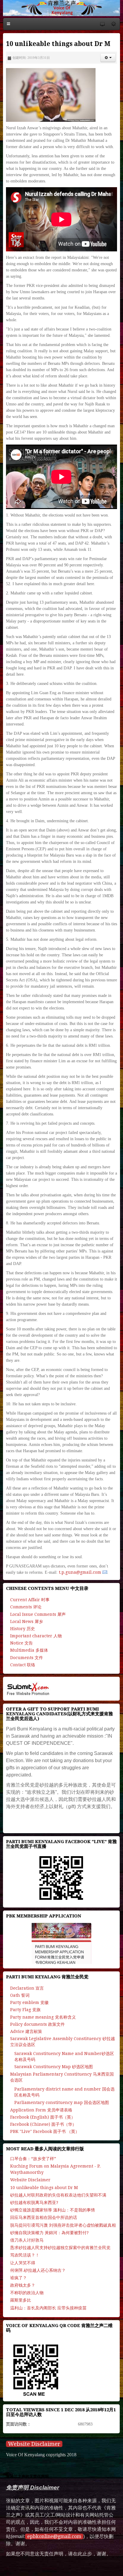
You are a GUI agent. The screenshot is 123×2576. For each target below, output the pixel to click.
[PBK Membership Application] (61, 1943)
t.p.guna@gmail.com (80, 1572)
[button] (108, 58)
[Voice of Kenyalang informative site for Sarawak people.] (61, 8)
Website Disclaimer (34, 2444)
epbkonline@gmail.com (54, 2536)
